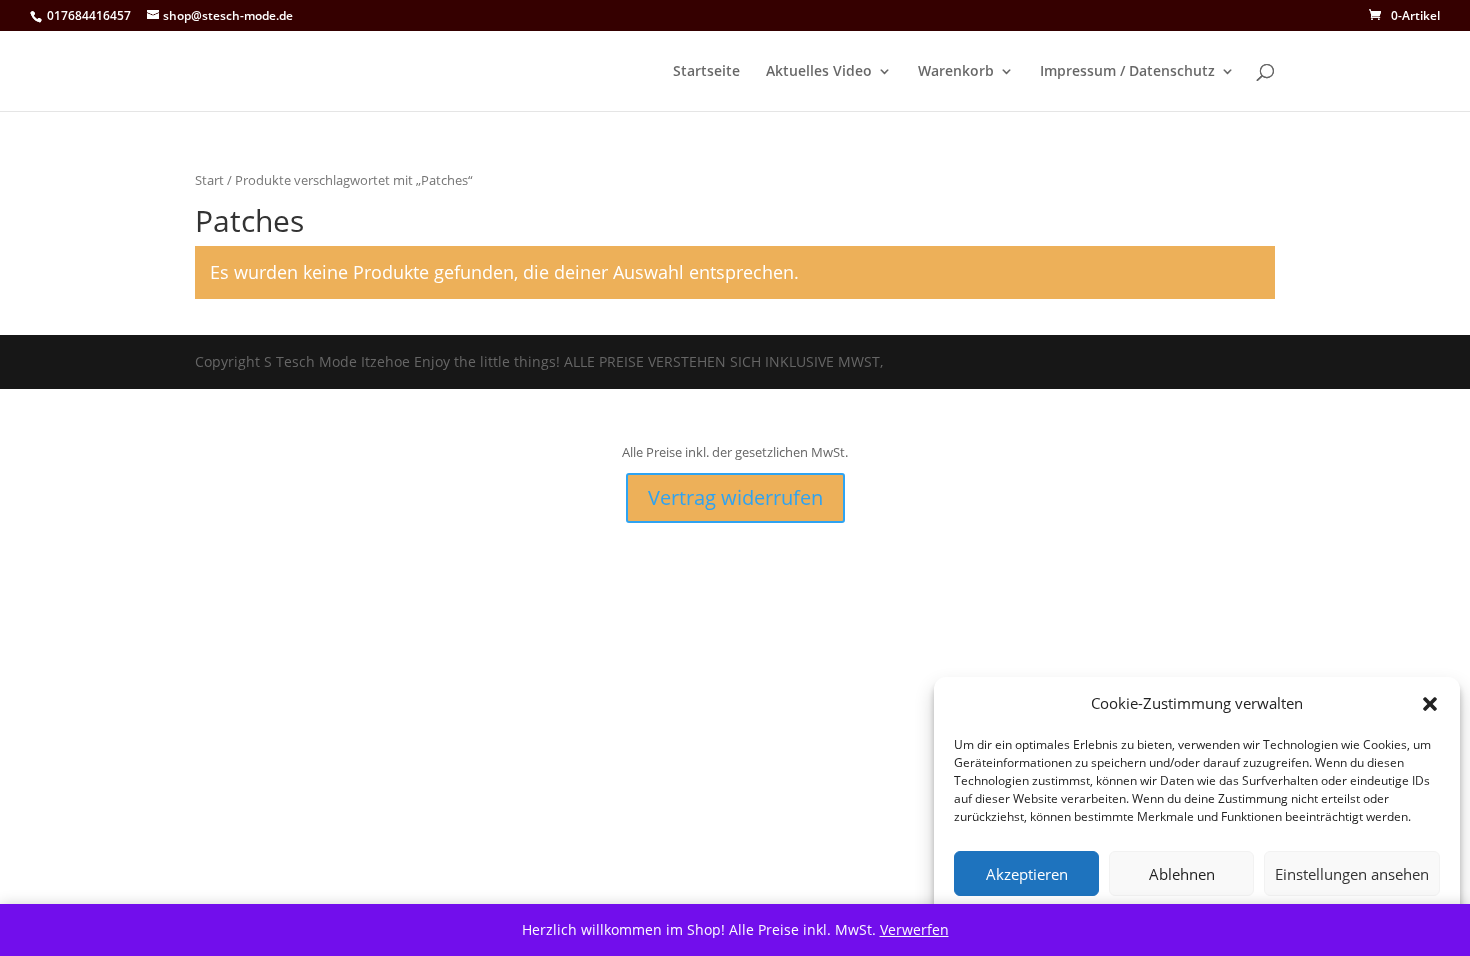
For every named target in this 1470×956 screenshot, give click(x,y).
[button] (1430, 704)
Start (209, 180)
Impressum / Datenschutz (1127, 72)
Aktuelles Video (819, 72)
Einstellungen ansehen (1352, 874)
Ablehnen (1182, 874)
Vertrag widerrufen (735, 497)
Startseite (706, 72)
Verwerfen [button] (914, 929)
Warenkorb (956, 72)
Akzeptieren (1027, 874)
